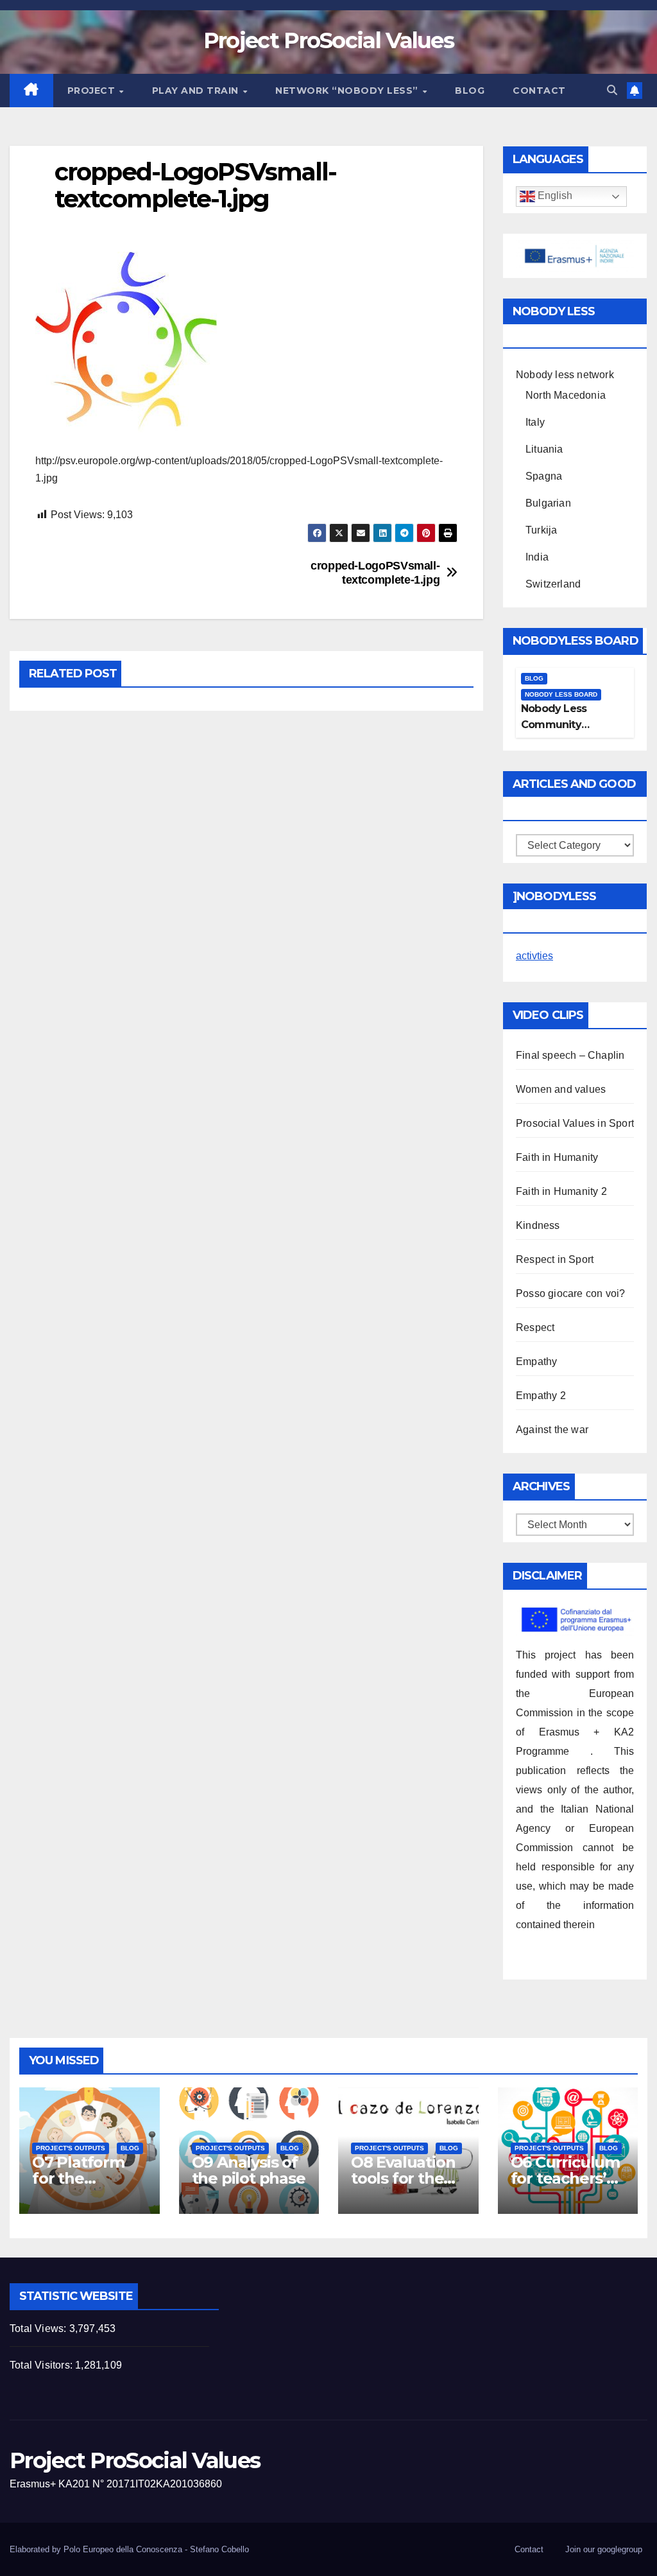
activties (534, 956)
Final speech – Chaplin (570, 1055)
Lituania (544, 449)
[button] (612, 90)
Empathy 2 (541, 1396)
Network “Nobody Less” (348, 91)
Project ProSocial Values (328, 40)
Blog (470, 91)
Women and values (561, 1089)
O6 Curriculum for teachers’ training (565, 2178)
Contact (539, 91)
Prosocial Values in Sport (575, 1123)
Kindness (538, 1225)
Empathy (536, 1362)
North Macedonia (566, 395)
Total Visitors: (42, 2365)
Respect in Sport (555, 1259)
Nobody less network (565, 375)
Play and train (197, 91)
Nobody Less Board (561, 694)
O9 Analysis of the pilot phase (249, 2170)
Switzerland (553, 584)
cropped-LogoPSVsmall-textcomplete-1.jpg (375, 572)
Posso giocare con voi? (570, 1293)
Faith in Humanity (557, 1157)
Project (93, 91)
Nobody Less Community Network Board (559, 725)
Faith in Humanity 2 (561, 1191)
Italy (535, 422)
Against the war (552, 1430)
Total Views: (39, 2328)
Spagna (544, 476)
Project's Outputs (71, 2148)
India (537, 557)
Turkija (541, 530)
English (554, 196)
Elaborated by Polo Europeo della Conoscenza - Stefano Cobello (129, 2549)
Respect (535, 1327)
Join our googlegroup (604, 2549)
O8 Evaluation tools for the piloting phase (405, 2178)
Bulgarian (548, 503)
